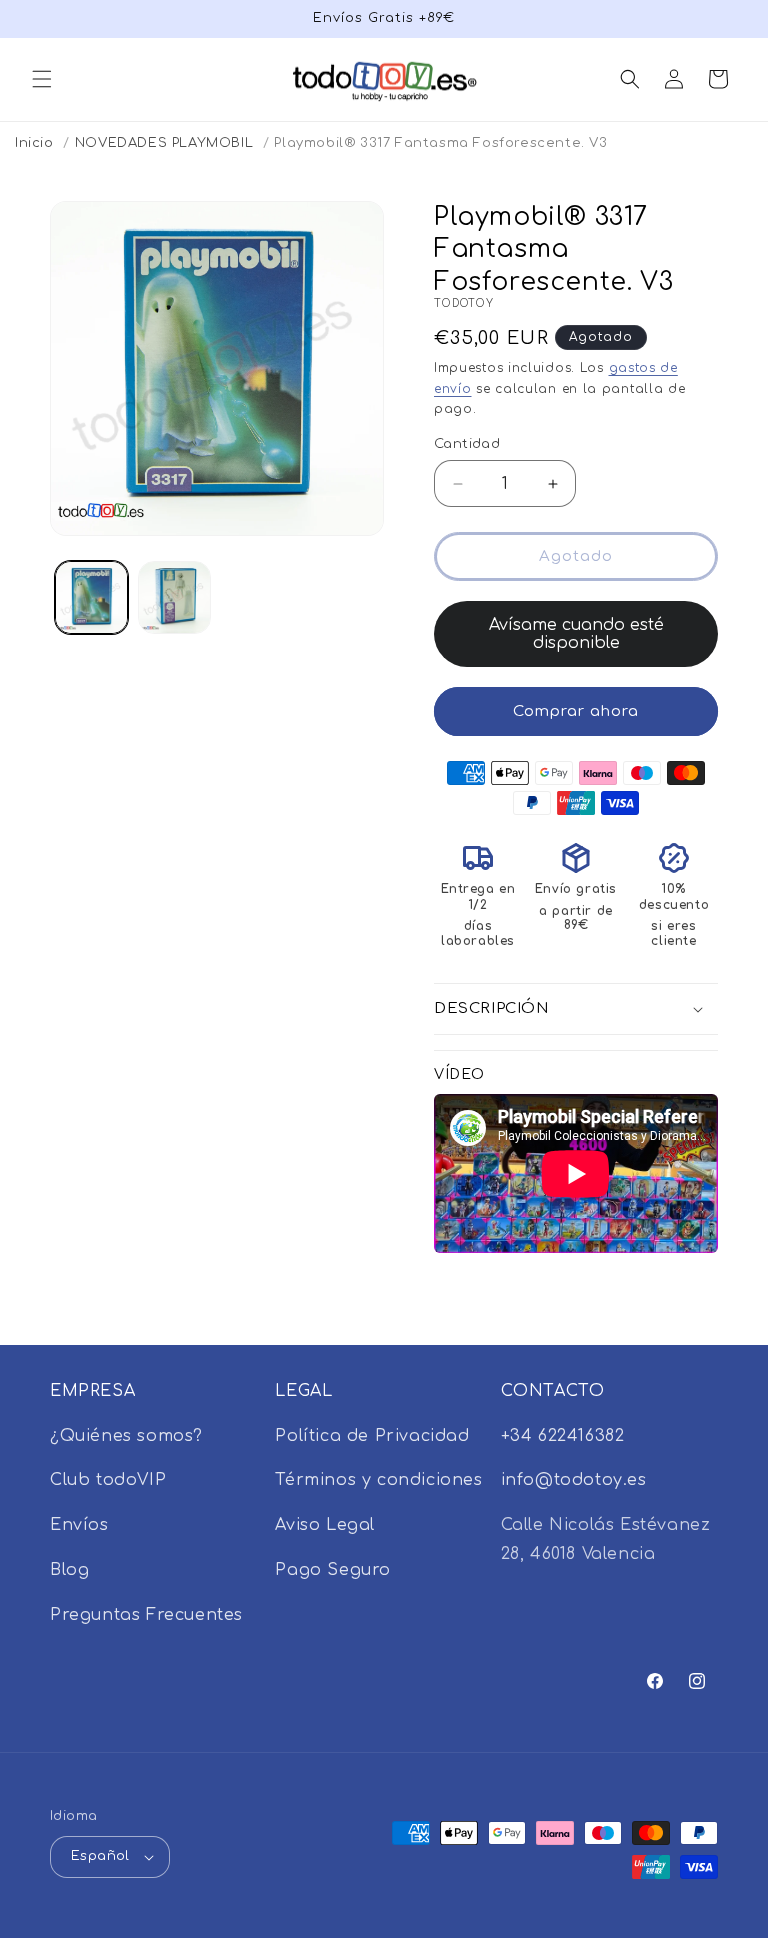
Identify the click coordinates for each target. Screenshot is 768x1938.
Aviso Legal (325, 1525)
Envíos (79, 1525)
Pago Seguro (333, 1570)
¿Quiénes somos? (126, 1436)
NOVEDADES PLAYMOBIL (164, 143)
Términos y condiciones (378, 1480)
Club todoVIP (108, 1480)
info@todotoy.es (574, 1480)
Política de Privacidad (372, 1436)
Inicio (34, 143)
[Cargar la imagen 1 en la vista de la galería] (91, 597)
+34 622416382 (563, 1436)
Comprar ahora (576, 711)
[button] (42, 79)
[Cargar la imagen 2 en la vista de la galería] (174, 597)
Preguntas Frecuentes (146, 1615)
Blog (69, 1570)
